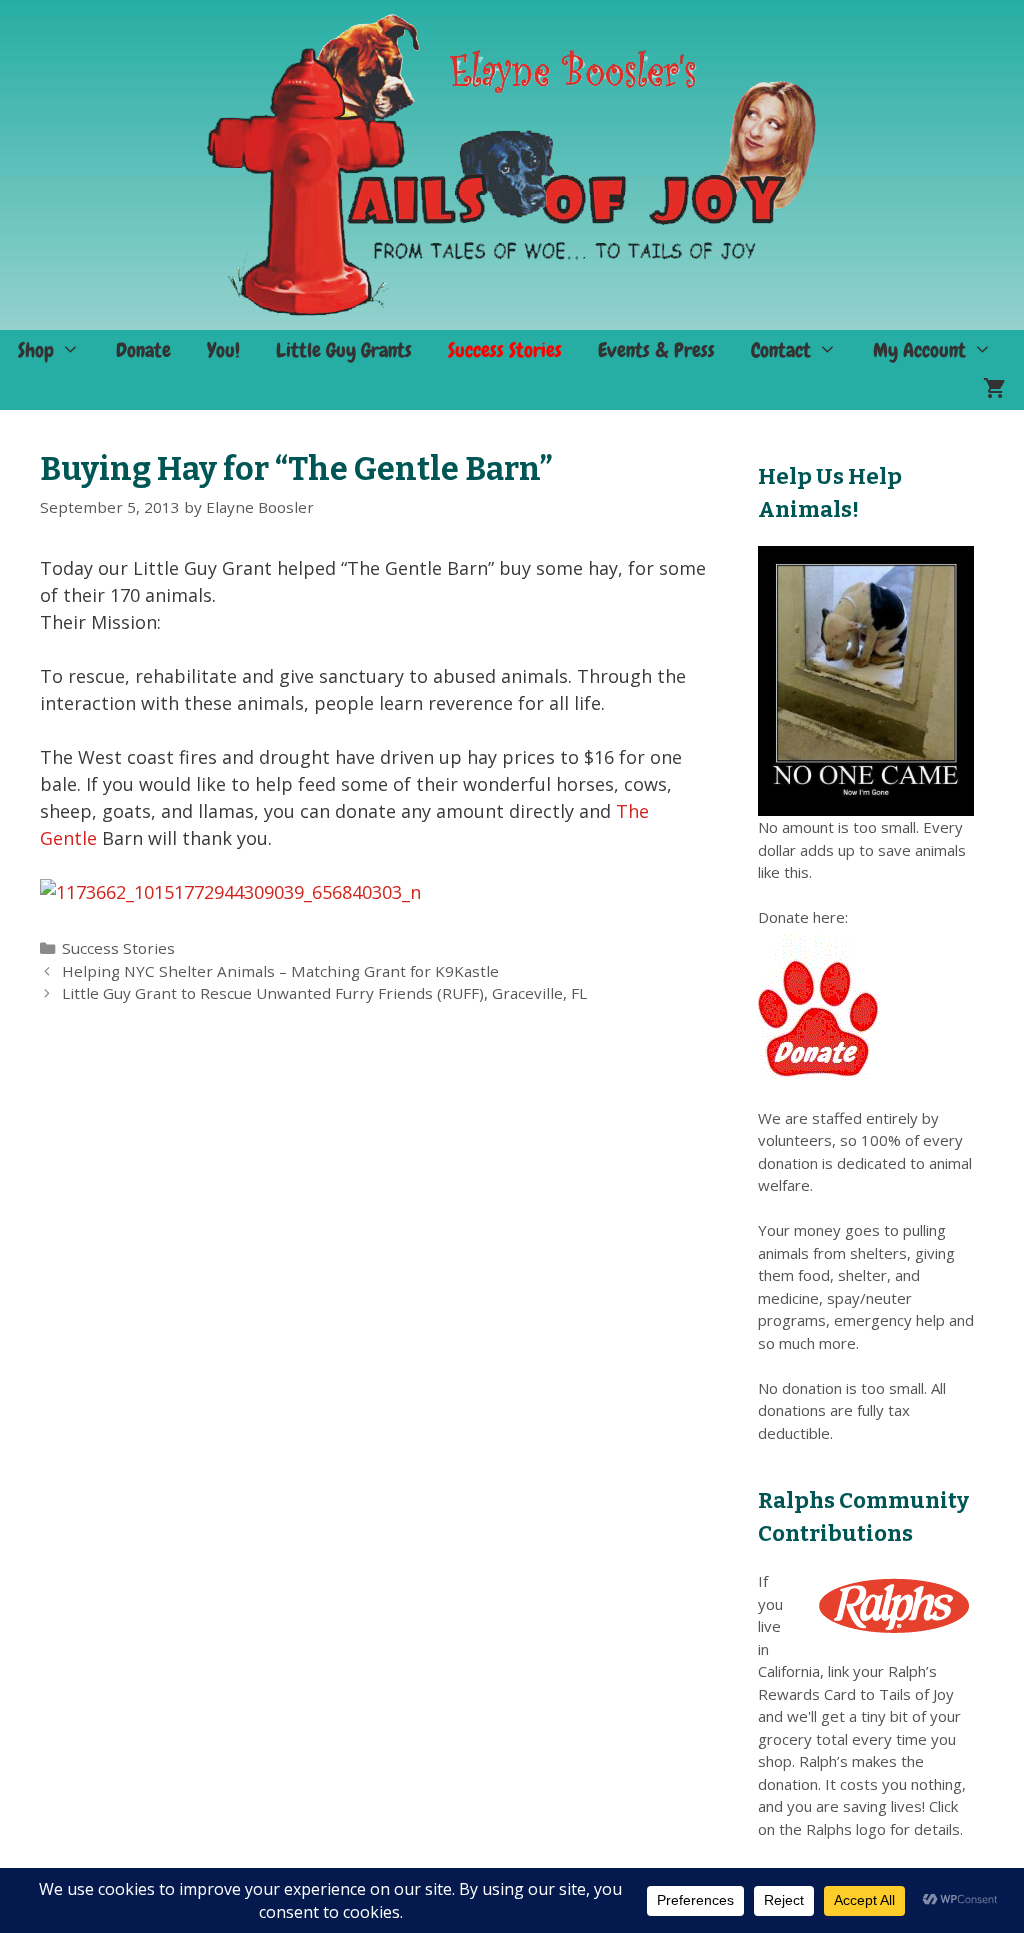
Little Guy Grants (344, 350)
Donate (143, 350)
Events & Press (656, 350)
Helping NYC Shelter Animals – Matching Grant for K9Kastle (280, 971)
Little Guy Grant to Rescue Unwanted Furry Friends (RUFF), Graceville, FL (324, 993)
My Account (919, 350)
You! (223, 350)
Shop (36, 350)
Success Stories (505, 350)
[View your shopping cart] (994, 390)
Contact (781, 350)
